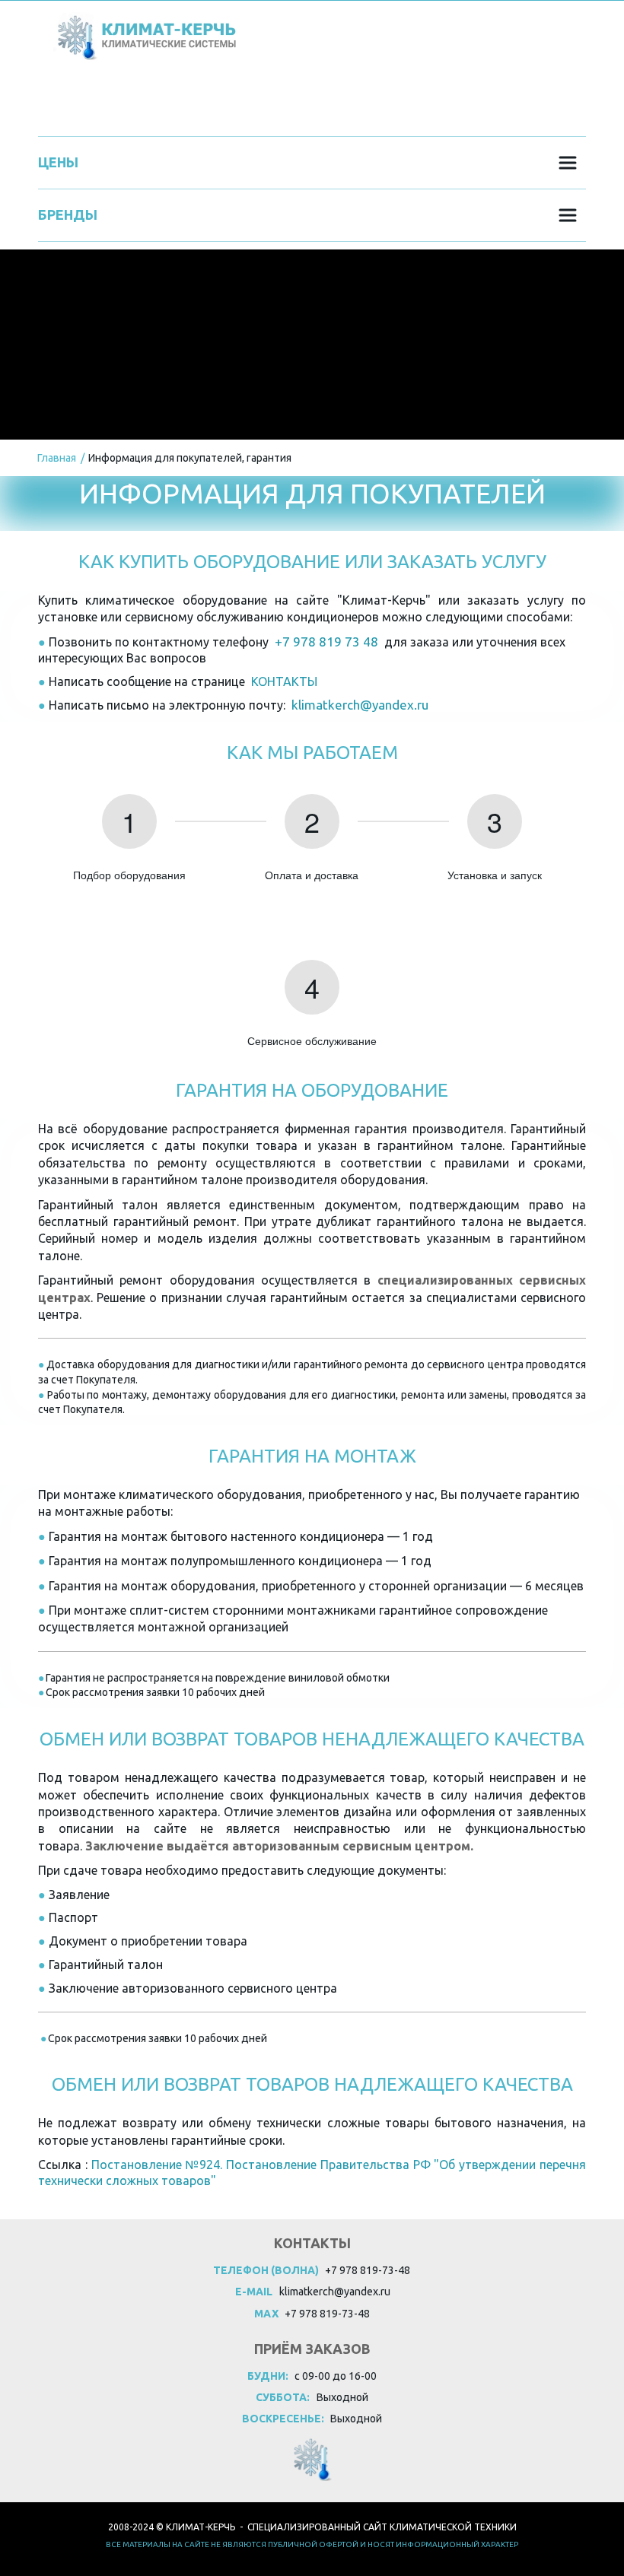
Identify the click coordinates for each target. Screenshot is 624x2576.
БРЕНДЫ (197, 100)
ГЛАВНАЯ (82, 100)
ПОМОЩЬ (441, 100)
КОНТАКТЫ (317, 100)
